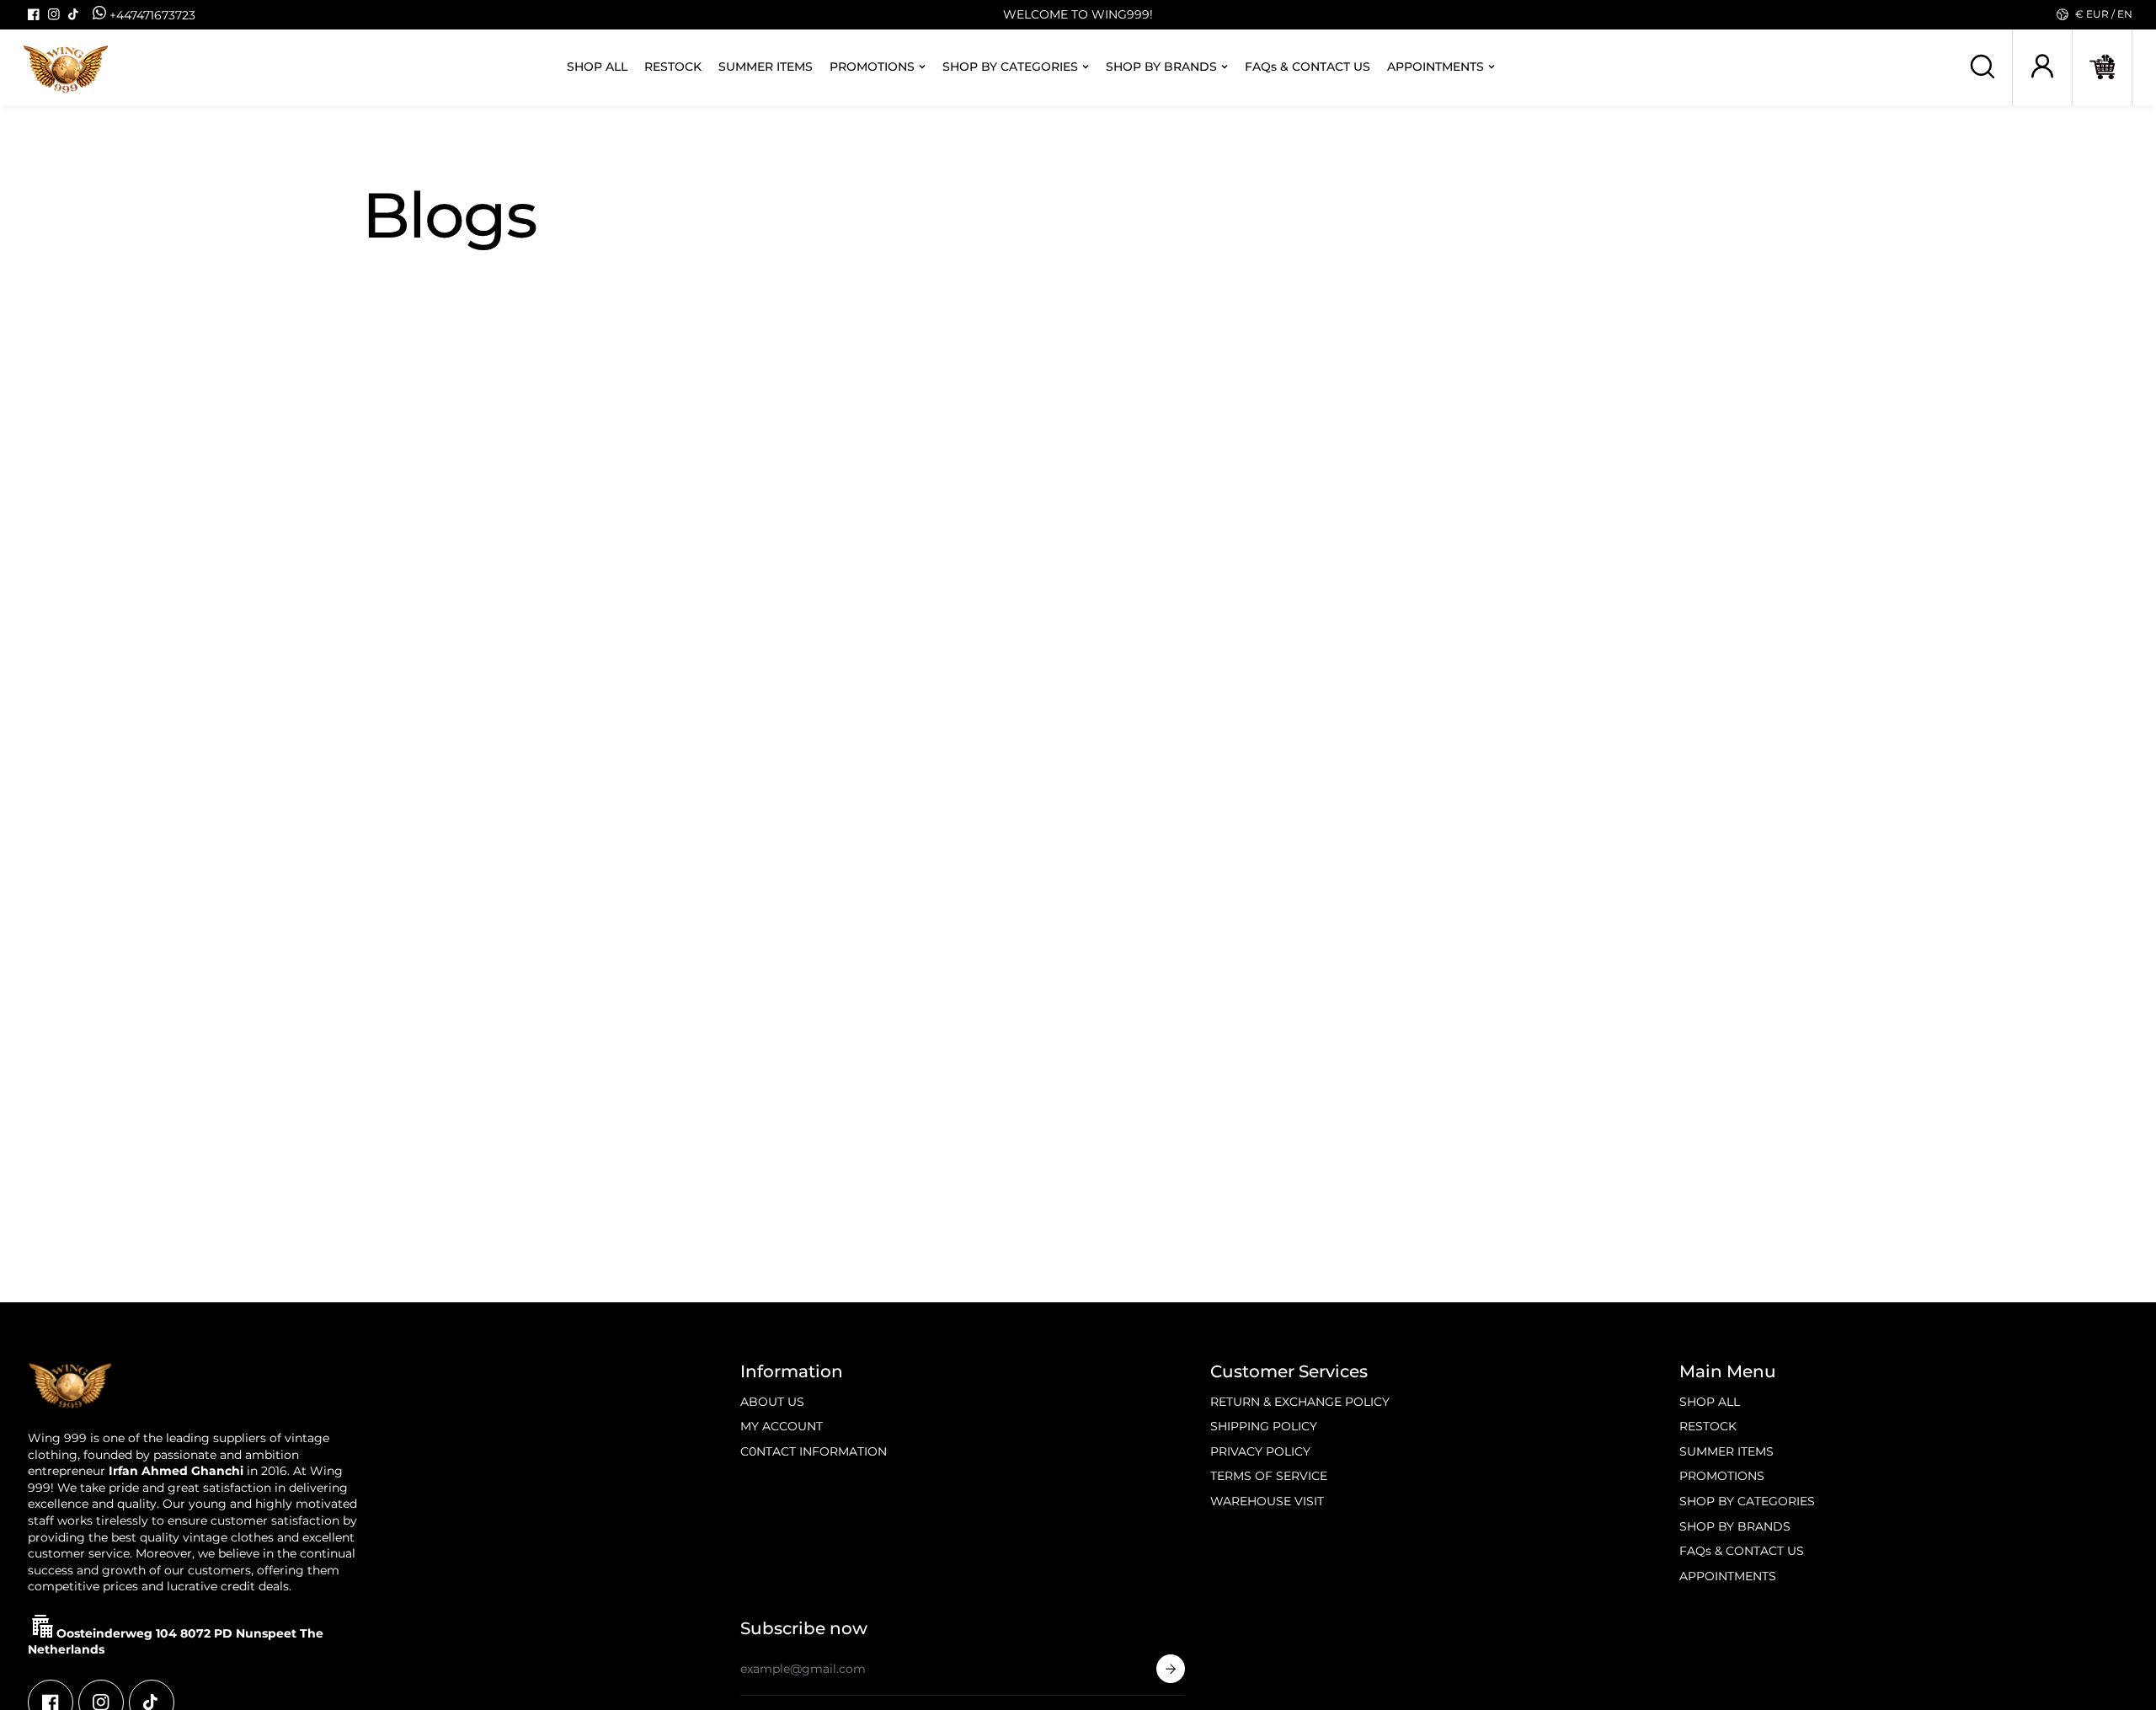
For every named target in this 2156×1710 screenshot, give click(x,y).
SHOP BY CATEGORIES (1010, 67)
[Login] (2042, 67)
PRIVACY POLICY (1260, 1451)
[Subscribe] (1171, 1669)
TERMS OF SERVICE (1269, 1476)
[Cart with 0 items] (2102, 67)
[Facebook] (34, 14)
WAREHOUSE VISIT (1267, 1501)
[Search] (1983, 67)
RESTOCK (673, 67)
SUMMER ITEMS (766, 67)
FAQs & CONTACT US (1307, 67)
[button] (2102, 67)
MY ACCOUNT (782, 1426)
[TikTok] (74, 14)
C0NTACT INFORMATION (814, 1451)
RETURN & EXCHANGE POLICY (1300, 1402)
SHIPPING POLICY (1264, 1426)
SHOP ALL (597, 67)
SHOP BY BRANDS (1161, 67)
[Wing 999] (66, 67)
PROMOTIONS (872, 67)
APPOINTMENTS (1436, 67)
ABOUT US (772, 1402)
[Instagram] (54, 14)
